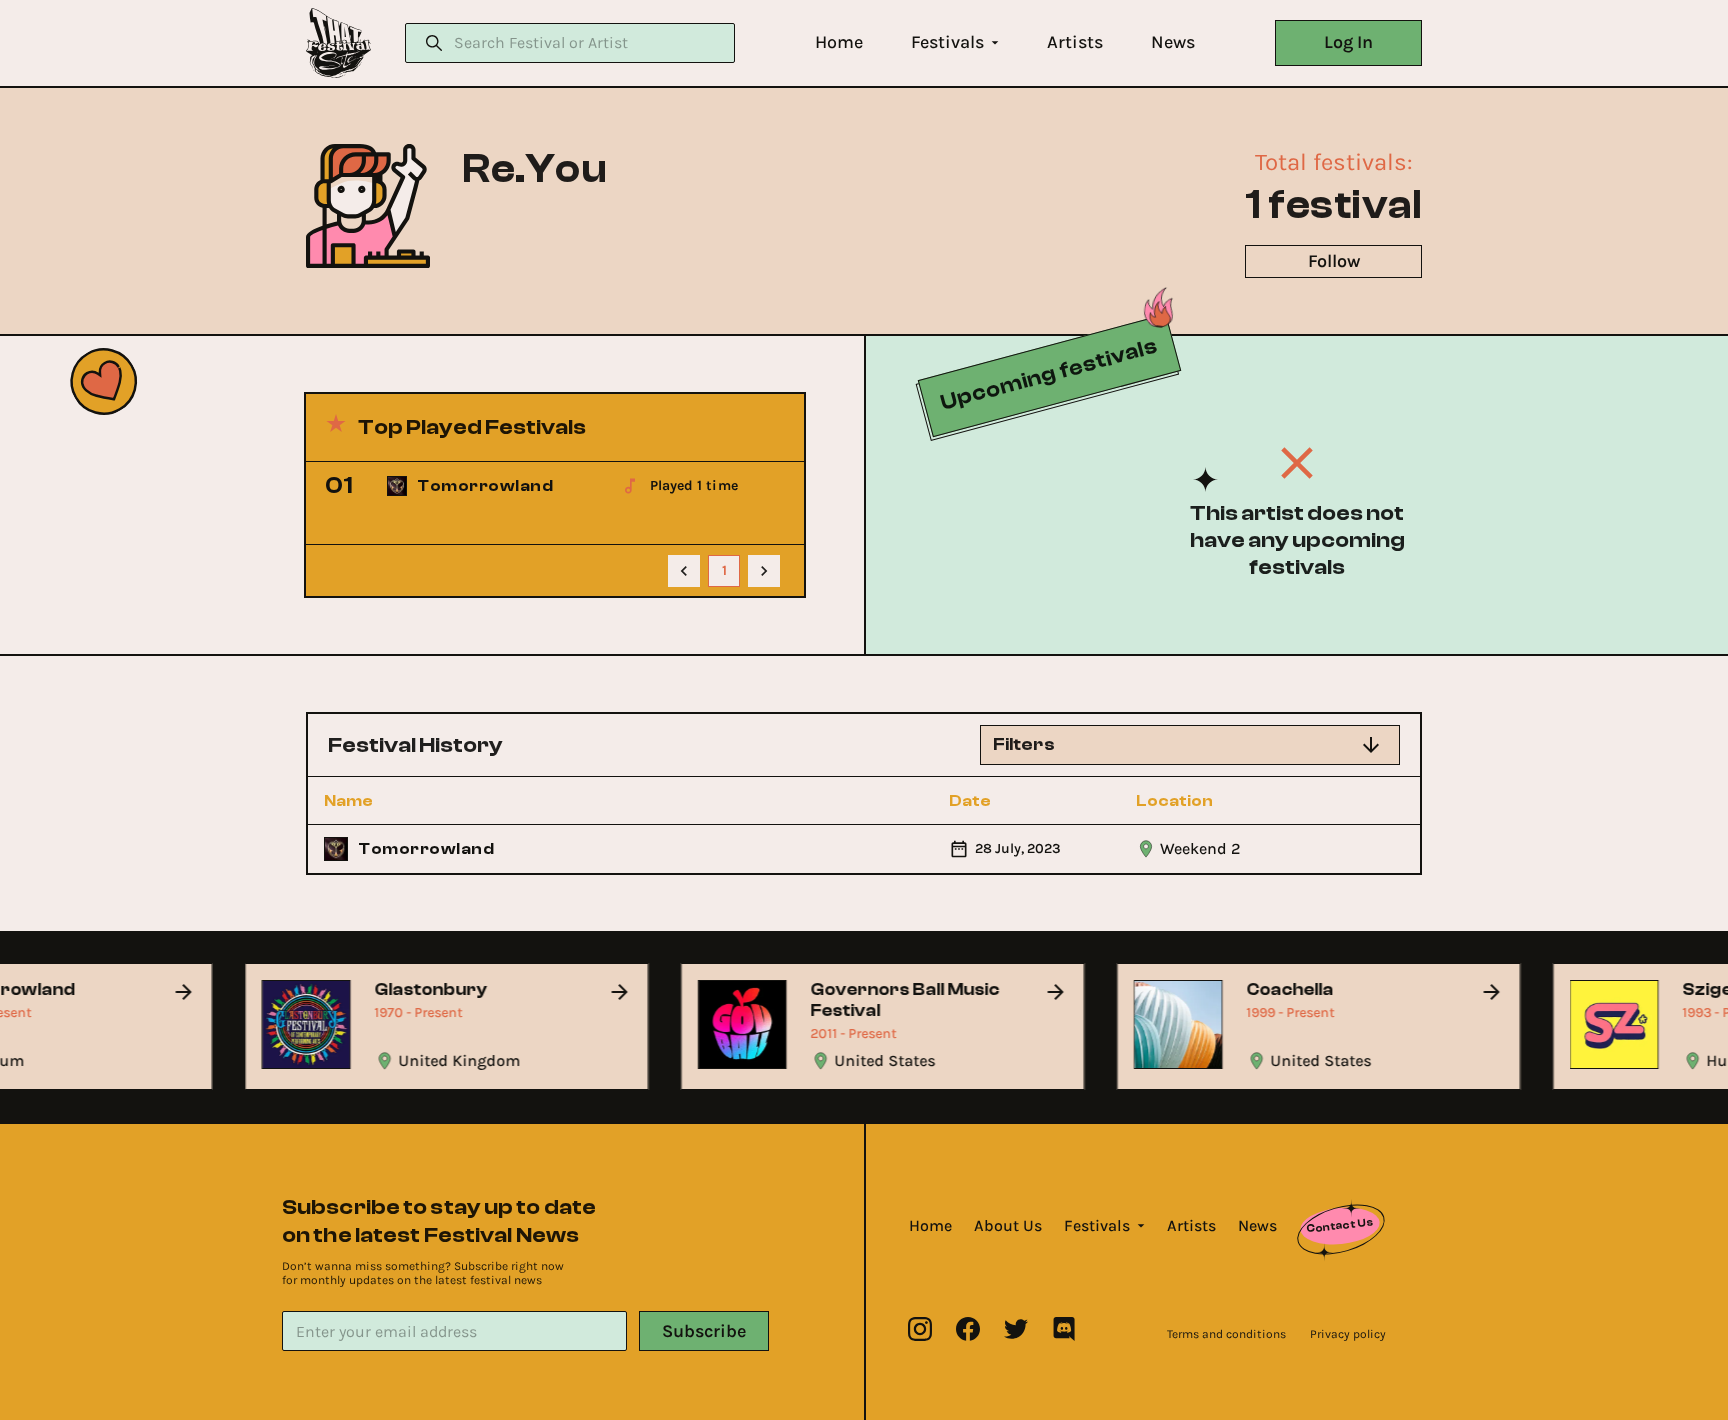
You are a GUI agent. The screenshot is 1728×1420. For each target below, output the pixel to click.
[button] (839, 42)
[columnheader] (433, 801)
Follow (1334, 261)
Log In (1348, 42)
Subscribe (704, 1331)
